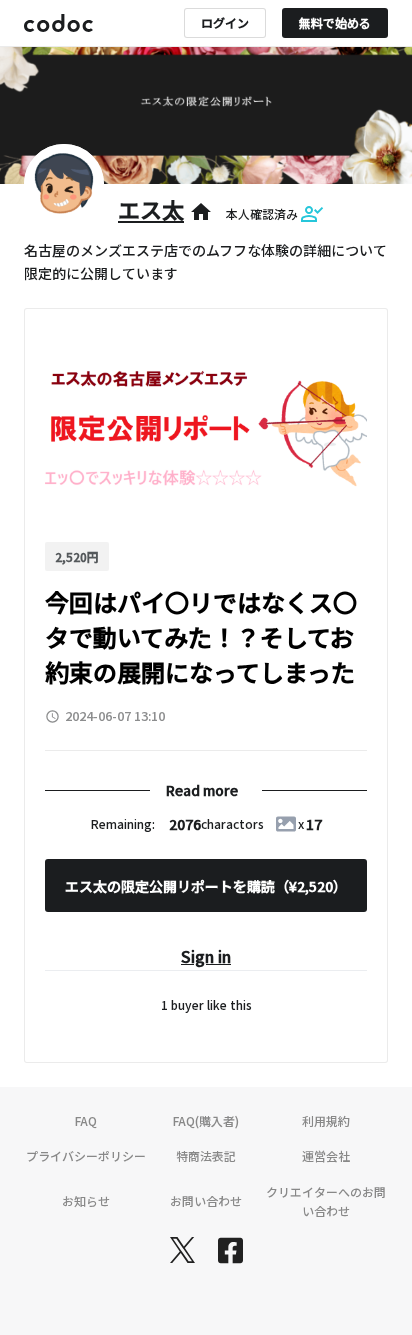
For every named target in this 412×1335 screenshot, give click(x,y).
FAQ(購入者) (206, 1120)
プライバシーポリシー (86, 1155)
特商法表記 (206, 1155)
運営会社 (326, 1155)
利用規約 (326, 1120)
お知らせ (86, 1200)
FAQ (86, 1120)
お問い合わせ (206, 1200)
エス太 (151, 209)
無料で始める (335, 22)
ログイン (225, 22)
